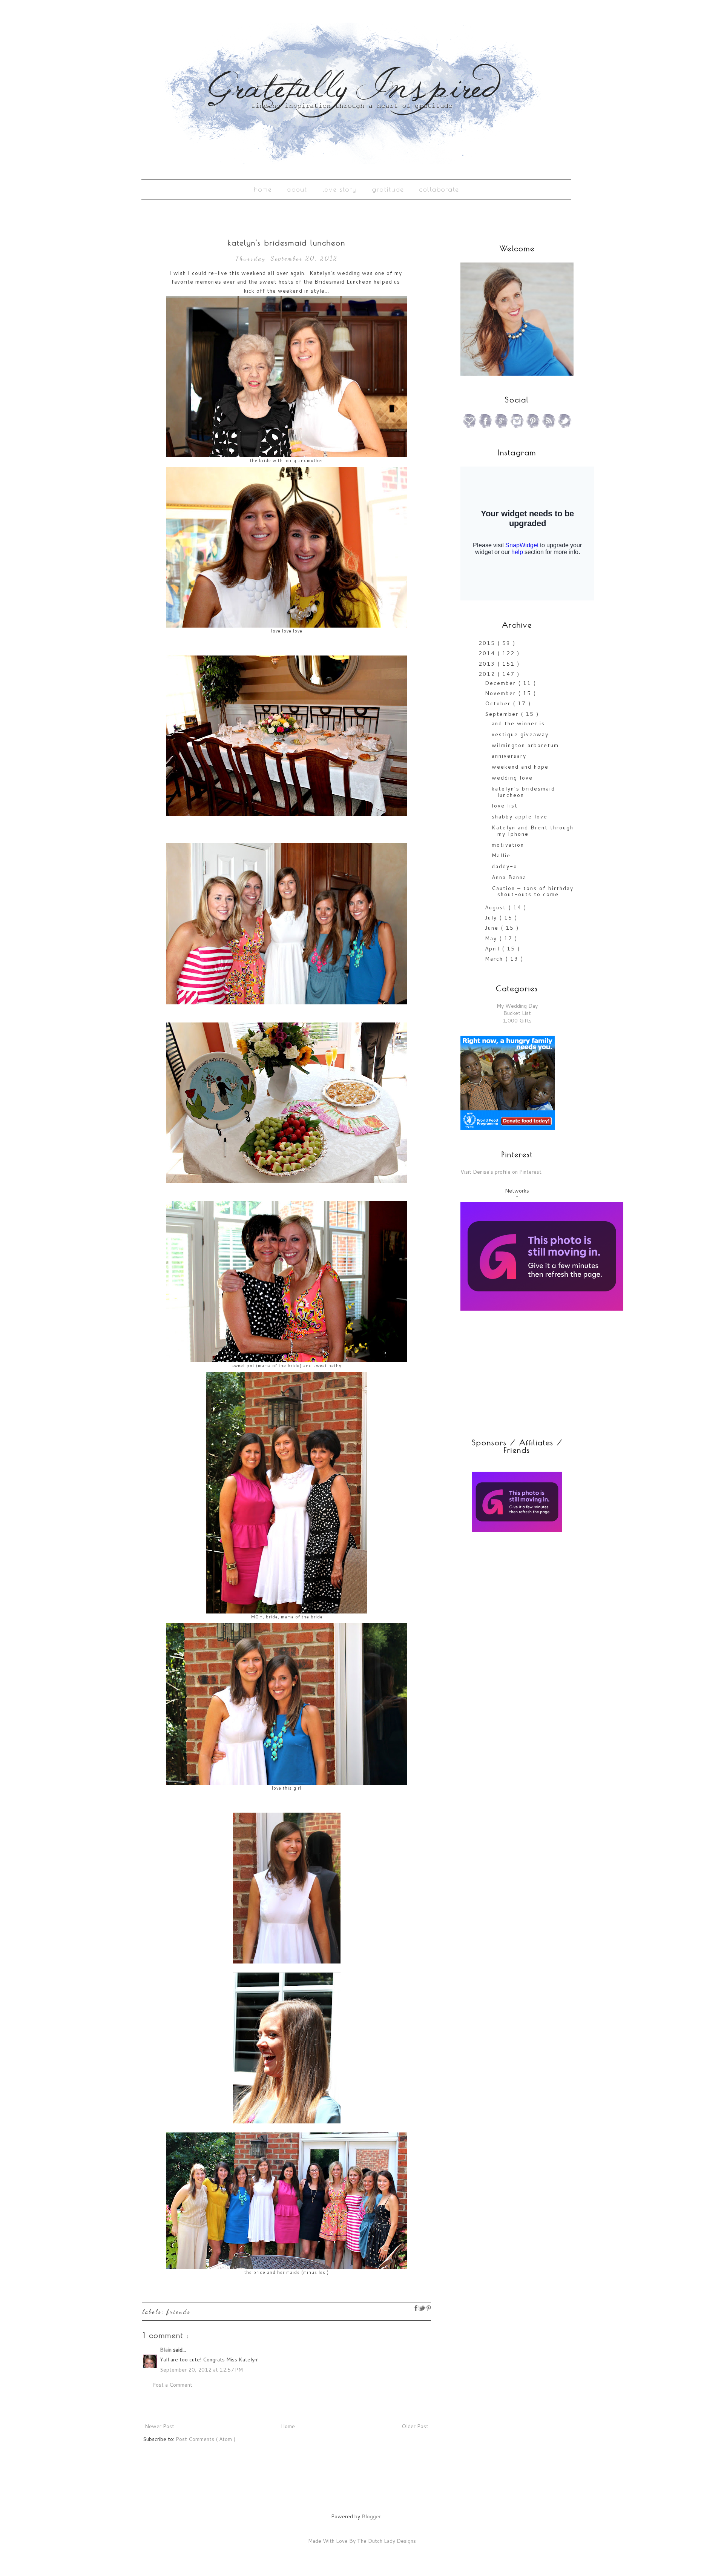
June (493, 928)
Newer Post (160, 2426)
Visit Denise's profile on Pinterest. (502, 1172)
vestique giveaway (520, 734)
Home (263, 189)
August (497, 907)
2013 (488, 664)
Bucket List (517, 1013)
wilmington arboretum (525, 745)
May (492, 938)
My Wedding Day (517, 1006)
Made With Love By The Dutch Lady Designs (362, 2541)
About (297, 189)
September (503, 714)
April (493, 949)
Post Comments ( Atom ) (206, 2439)
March (495, 959)
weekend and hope (520, 767)
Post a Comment (172, 2385)
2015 (488, 643)
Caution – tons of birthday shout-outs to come (533, 891)
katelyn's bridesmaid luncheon (523, 792)
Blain (166, 2350)
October (499, 703)
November (502, 693)
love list (505, 806)
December (502, 683)
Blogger (371, 2516)
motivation (508, 845)
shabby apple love (520, 817)
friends (179, 2311)
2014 (488, 653)
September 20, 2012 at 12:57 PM (201, 2370)
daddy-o (505, 866)
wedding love (512, 778)
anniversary (509, 756)
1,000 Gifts (517, 1021)
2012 (488, 674)
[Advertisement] (508, 1592)
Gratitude (388, 189)
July (492, 918)
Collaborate (439, 189)
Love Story (340, 189)
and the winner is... (521, 723)
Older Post (415, 2426)
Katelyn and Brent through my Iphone (533, 831)
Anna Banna (509, 877)
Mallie (501, 855)
